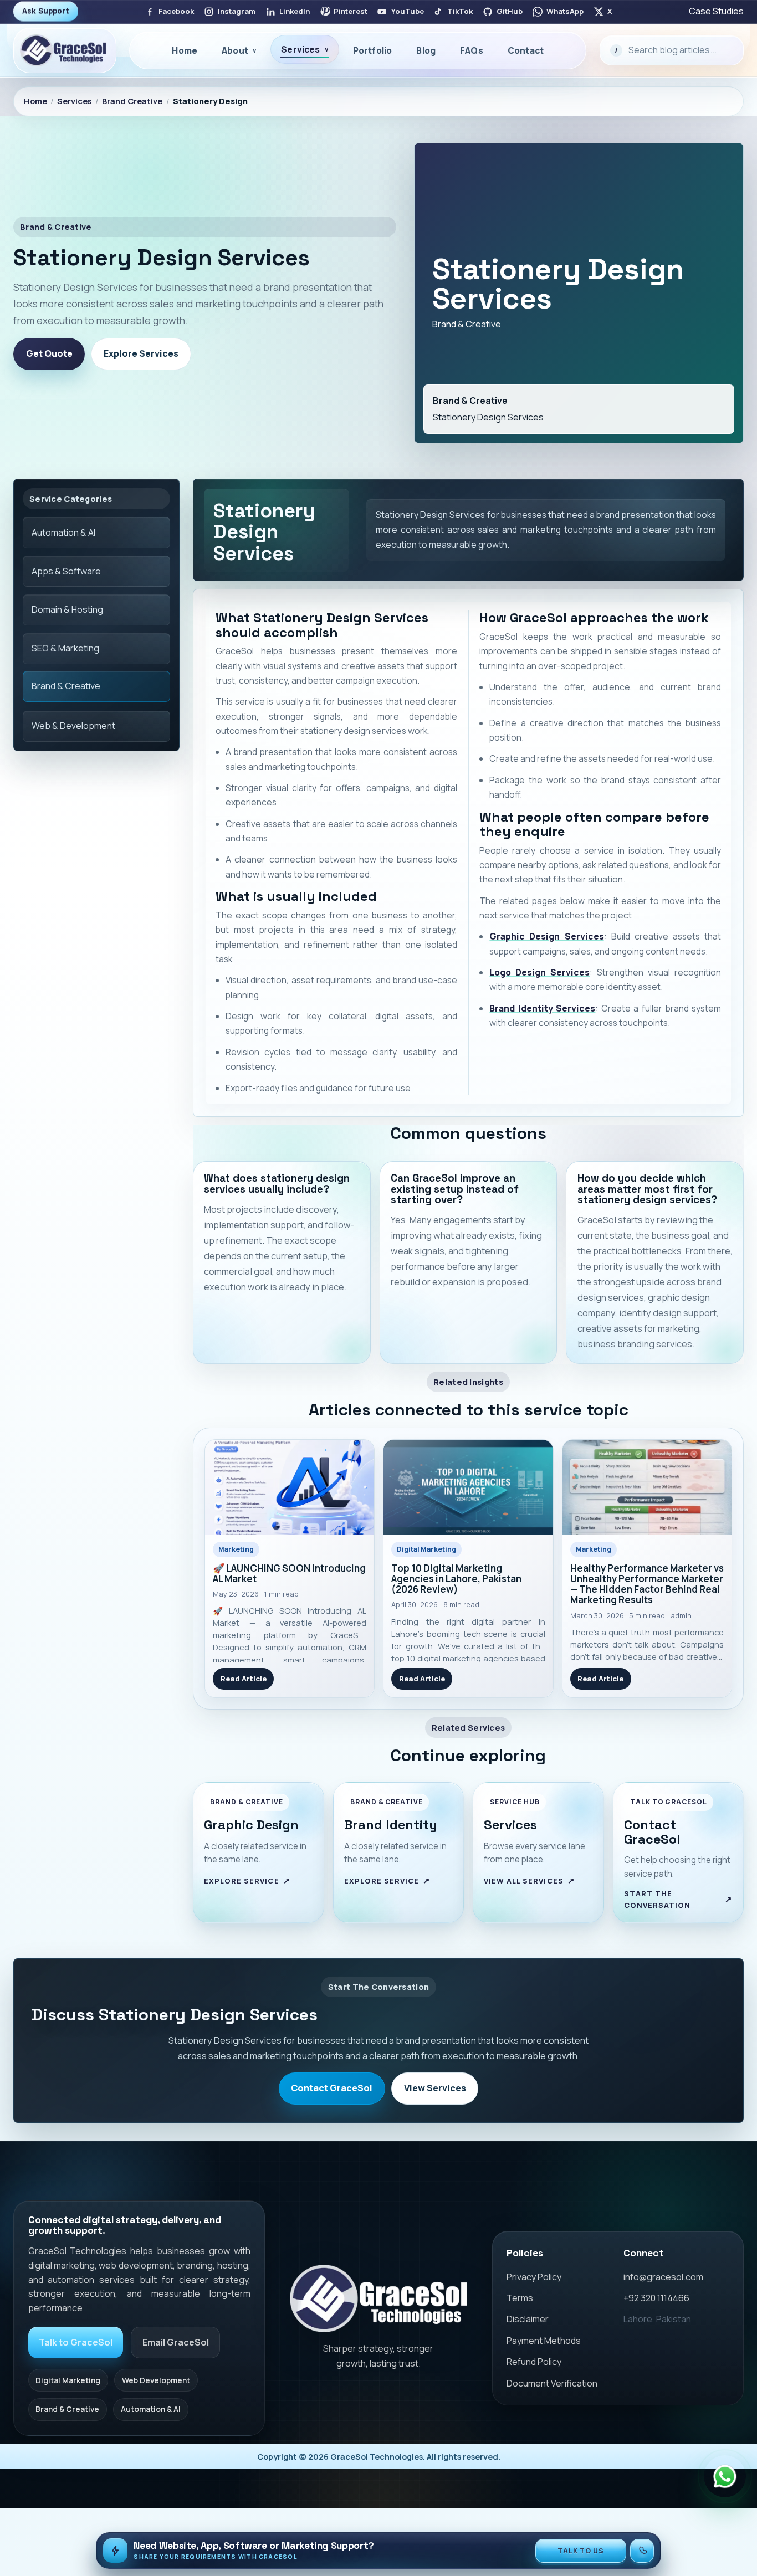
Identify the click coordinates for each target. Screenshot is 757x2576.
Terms (520, 2298)
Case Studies (716, 11)
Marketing (236, 1549)
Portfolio (372, 50)
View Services (435, 2088)
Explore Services (141, 353)
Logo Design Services (539, 972)
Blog (426, 50)
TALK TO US (581, 2551)
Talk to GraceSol (76, 2342)
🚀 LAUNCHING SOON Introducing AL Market (289, 1574)
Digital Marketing (426, 1549)
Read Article (244, 1679)
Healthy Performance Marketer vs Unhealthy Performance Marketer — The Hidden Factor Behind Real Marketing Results (647, 1584)
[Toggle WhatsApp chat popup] (725, 2476)
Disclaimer (528, 2319)
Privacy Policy (534, 2277)
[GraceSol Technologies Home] (65, 50)
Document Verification (552, 2383)
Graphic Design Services (546, 936)
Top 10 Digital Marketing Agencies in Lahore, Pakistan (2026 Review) (456, 1579)
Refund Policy (534, 2362)
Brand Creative (132, 101)
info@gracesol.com (663, 2277)
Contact (526, 50)
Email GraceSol (176, 2342)
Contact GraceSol (332, 2088)
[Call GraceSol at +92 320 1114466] (642, 2551)
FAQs (472, 50)
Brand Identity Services (542, 1008)
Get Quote (49, 353)
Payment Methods (544, 2341)
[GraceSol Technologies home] (378, 2298)
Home (185, 50)
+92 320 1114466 (656, 2298)
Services (74, 101)
